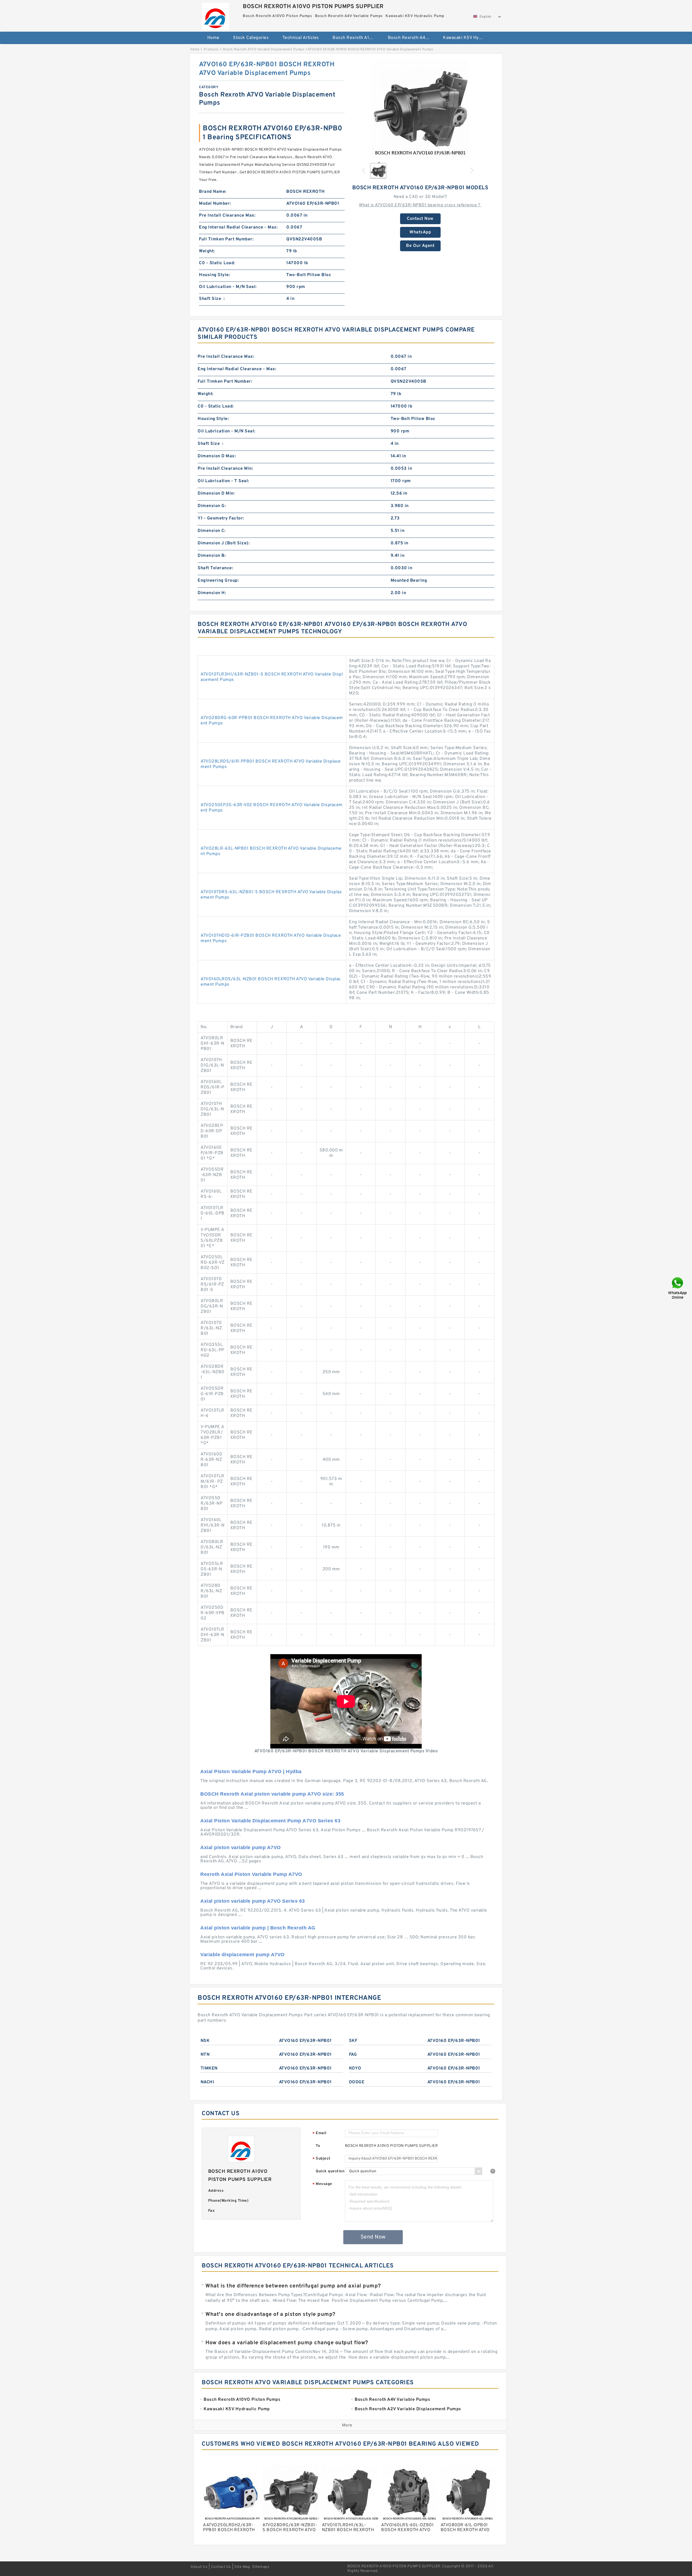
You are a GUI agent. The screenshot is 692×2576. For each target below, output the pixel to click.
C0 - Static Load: (217, 263)
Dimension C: (212, 531)
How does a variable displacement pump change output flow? (287, 2343)
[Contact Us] (678, 1288)
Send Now (373, 2237)
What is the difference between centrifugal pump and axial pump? (293, 2286)
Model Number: (215, 204)
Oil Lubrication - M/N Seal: (228, 287)
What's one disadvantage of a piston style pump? (270, 2315)
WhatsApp (420, 232)
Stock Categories (251, 38)
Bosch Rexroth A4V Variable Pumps (412, 38)
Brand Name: (213, 192)
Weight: (207, 251)
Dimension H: (212, 593)
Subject (322, 2159)
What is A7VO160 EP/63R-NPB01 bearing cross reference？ (420, 205)
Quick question (330, 2171)
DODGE (357, 2082)
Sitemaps (261, 2567)
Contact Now (420, 219)
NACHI (207, 2082)
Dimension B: (212, 556)
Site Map (242, 2567)
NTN (205, 2055)
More (347, 2425)
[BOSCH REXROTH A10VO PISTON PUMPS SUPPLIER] (215, 15)
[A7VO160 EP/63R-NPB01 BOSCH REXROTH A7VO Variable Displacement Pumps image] (420, 109)
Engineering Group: (218, 581)
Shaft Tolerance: (215, 568)
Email (320, 2133)
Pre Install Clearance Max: (227, 216)
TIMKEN (209, 2068)
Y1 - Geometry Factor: (221, 518)
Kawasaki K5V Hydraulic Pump (467, 38)
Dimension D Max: (217, 456)
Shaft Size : (212, 299)
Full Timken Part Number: (226, 239)
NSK (205, 2041)
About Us (199, 2567)
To (318, 2146)
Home (213, 38)
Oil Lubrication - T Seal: (223, 481)
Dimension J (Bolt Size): (224, 543)
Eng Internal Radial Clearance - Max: (238, 227)
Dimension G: (212, 506)
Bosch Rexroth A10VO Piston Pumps (356, 38)
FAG (353, 2055)
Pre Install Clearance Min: (225, 469)
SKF (353, 2041)
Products (211, 49)
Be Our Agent (420, 246)
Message (322, 2184)
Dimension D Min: (216, 494)
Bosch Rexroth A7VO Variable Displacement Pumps (264, 49)
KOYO (355, 2068)
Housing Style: (214, 275)
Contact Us (221, 2567)
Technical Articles (301, 38)
